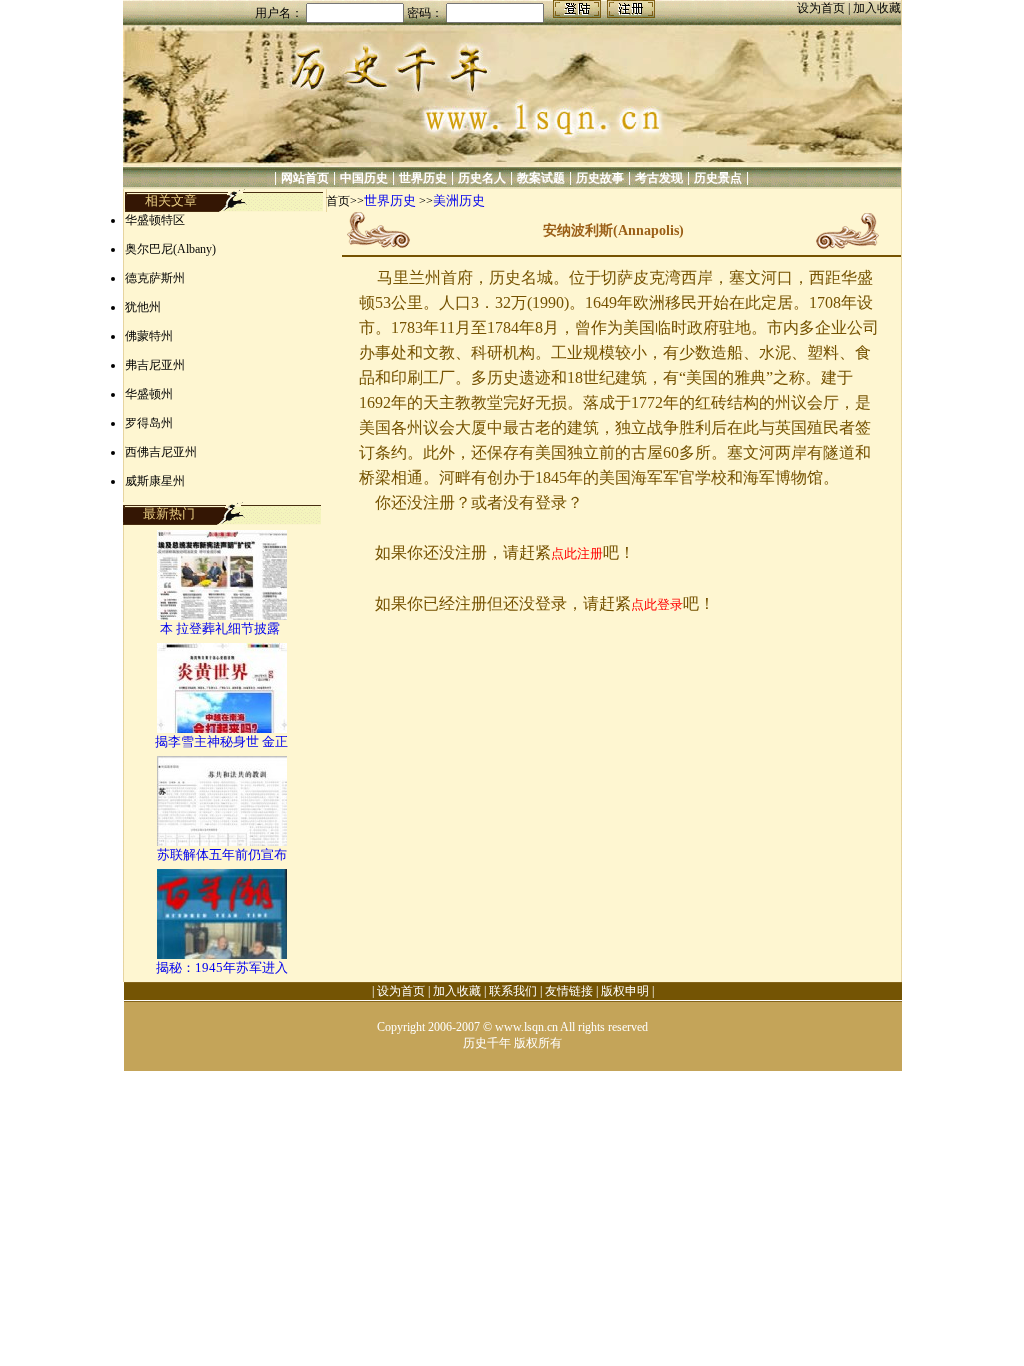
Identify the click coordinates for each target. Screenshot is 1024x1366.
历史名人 (482, 178)
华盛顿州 (149, 394)
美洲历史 (459, 200)
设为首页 (822, 8)
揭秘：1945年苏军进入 (222, 967)
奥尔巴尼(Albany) (170, 249)
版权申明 (625, 991)
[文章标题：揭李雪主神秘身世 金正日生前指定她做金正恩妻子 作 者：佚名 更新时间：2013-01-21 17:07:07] (222, 728)
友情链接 (569, 991)
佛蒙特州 (149, 336)
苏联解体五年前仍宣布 (222, 854)
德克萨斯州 (155, 278)
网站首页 (305, 178)
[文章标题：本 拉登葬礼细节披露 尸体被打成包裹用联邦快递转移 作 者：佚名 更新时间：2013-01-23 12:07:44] (222, 615)
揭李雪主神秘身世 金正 (221, 741)
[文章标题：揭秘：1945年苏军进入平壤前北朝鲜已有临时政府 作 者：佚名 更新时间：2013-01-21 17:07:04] (222, 954)
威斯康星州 (155, 481)
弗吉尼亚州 (155, 365)
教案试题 (541, 178)
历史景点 (718, 178)
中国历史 (364, 178)
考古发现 (659, 178)
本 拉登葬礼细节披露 (221, 628)
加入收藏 (877, 8)
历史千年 (487, 1043)
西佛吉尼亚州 (161, 452)
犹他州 (143, 307)
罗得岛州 (149, 423)
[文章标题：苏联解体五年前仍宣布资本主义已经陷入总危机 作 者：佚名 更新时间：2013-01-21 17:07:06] (222, 841)
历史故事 (600, 178)
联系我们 (513, 991)
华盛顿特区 (155, 220)
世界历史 (423, 178)
